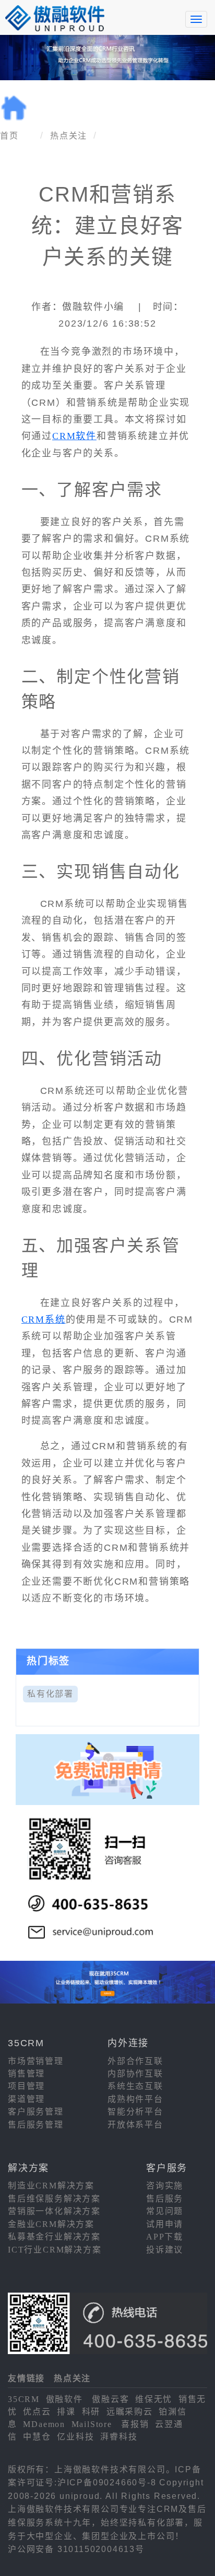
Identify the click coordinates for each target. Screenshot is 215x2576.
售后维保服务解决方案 (54, 2199)
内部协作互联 (135, 2074)
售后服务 (165, 2199)
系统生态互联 (135, 2086)
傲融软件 (64, 2399)
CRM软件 (74, 436)
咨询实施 (165, 2186)
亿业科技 (75, 2437)
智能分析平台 (135, 2112)
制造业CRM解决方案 (51, 2186)
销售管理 (26, 2074)
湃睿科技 (119, 2437)
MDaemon (44, 2424)
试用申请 (165, 2224)
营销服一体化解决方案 (54, 2211)
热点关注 (69, 136)
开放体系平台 (135, 2125)
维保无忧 (154, 2399)
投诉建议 (165, 2250)
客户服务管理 (36, 2112)
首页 (9, 136)
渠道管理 (26, 2099)
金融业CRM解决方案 (51, 2224)
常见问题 (165, 2211)
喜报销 (135, 2424)
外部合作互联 (135, 2061)
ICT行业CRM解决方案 (55, 2250)
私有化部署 (50, 1694)
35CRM (24, 2399)
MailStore (92, 2424)
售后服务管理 (36, 2125)
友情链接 (26, 2378)
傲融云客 (110, 2399)
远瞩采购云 (130, 2412)
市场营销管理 (36, 2061)
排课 (66, 2412)
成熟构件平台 (135, 2099)
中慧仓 (37, 2437)
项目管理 (26, 2086)
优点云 (37, 2412)
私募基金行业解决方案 (54, 2237)
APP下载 (165, 2237)
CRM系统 (44, 1320)
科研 (91, 2412)
